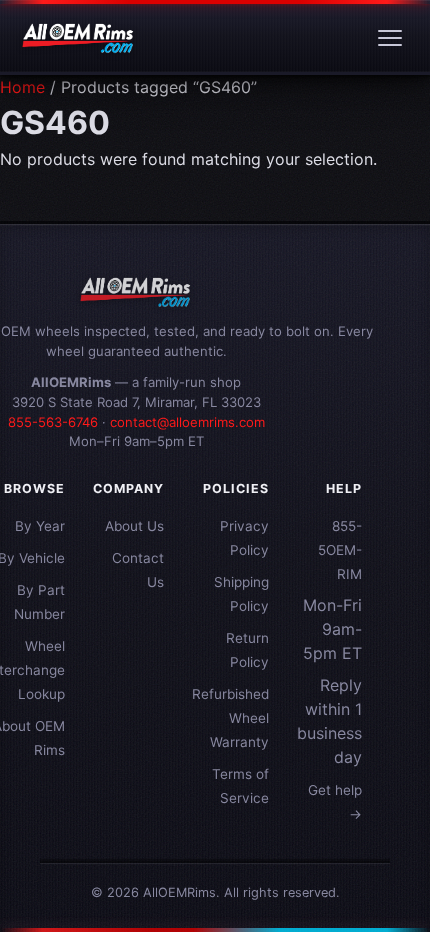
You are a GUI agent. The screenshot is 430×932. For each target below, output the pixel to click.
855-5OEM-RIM (340, 550)
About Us (134, 526)
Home (22, 87)
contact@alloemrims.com (187, 422)
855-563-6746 (53, 422)
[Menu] (390, 38)
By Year (40, 526)
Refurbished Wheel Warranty (230, 718)
